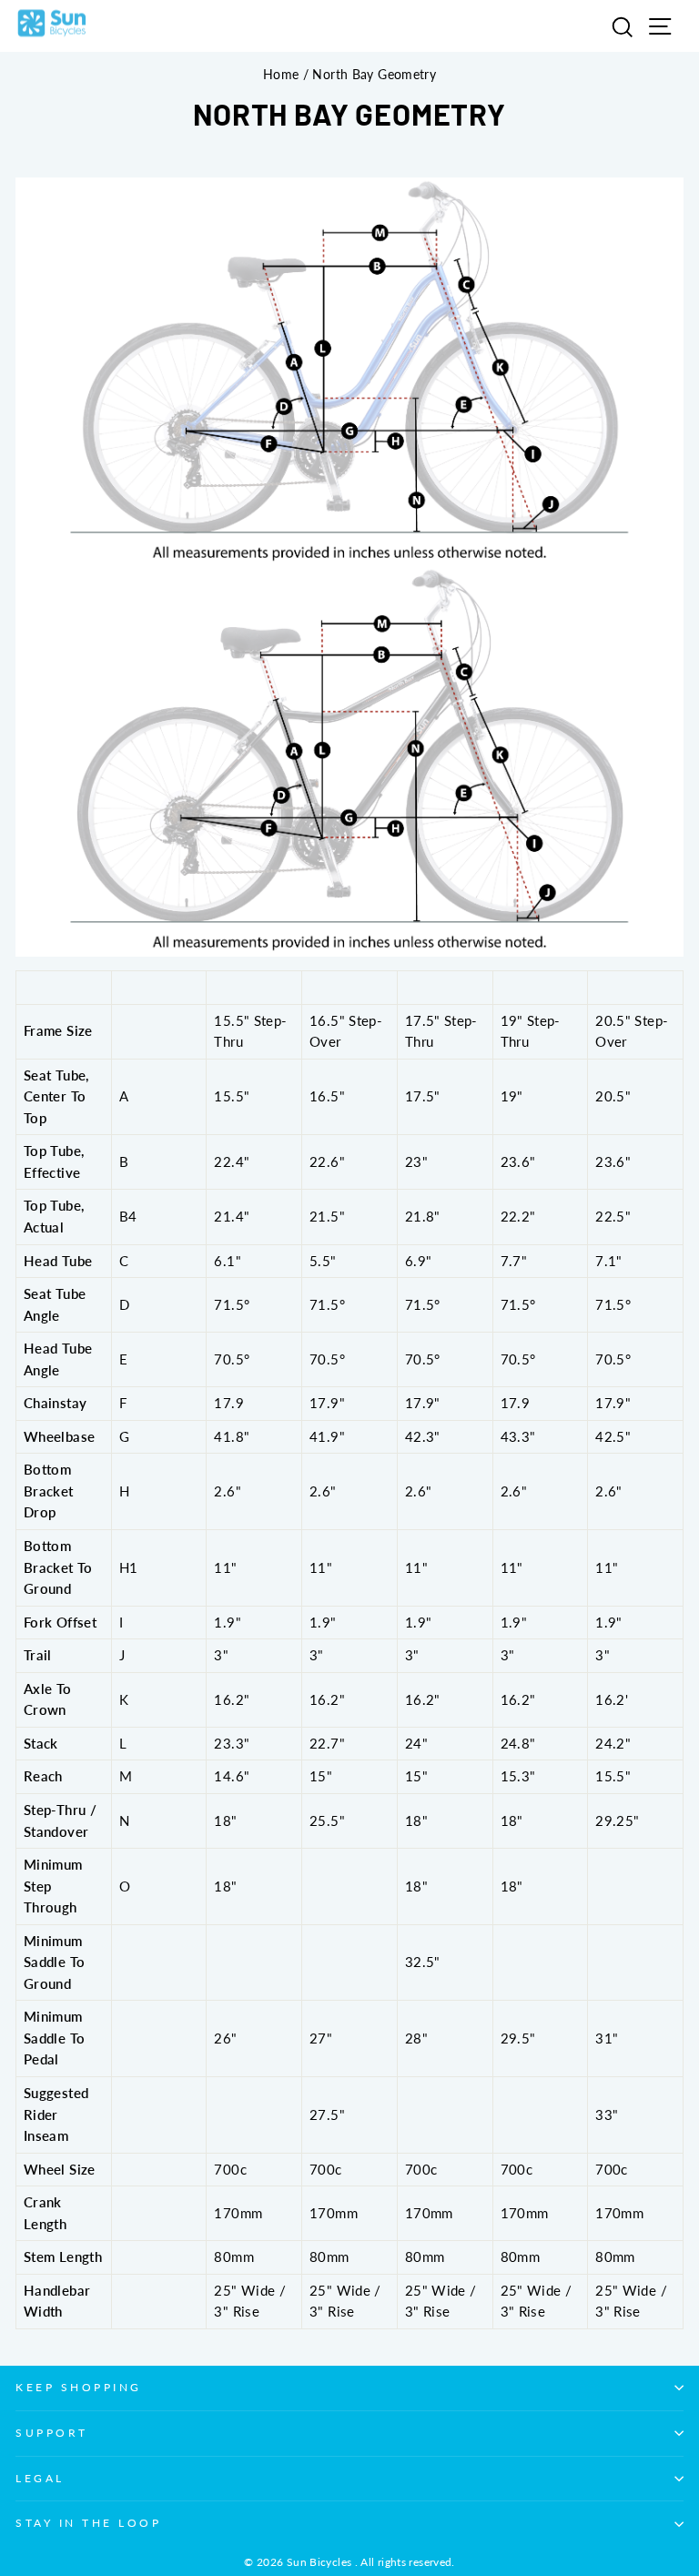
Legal (40, 2478)
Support (52, 2433)
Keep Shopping (79, 2387)
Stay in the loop (89, 2523)
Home (281, 75)
